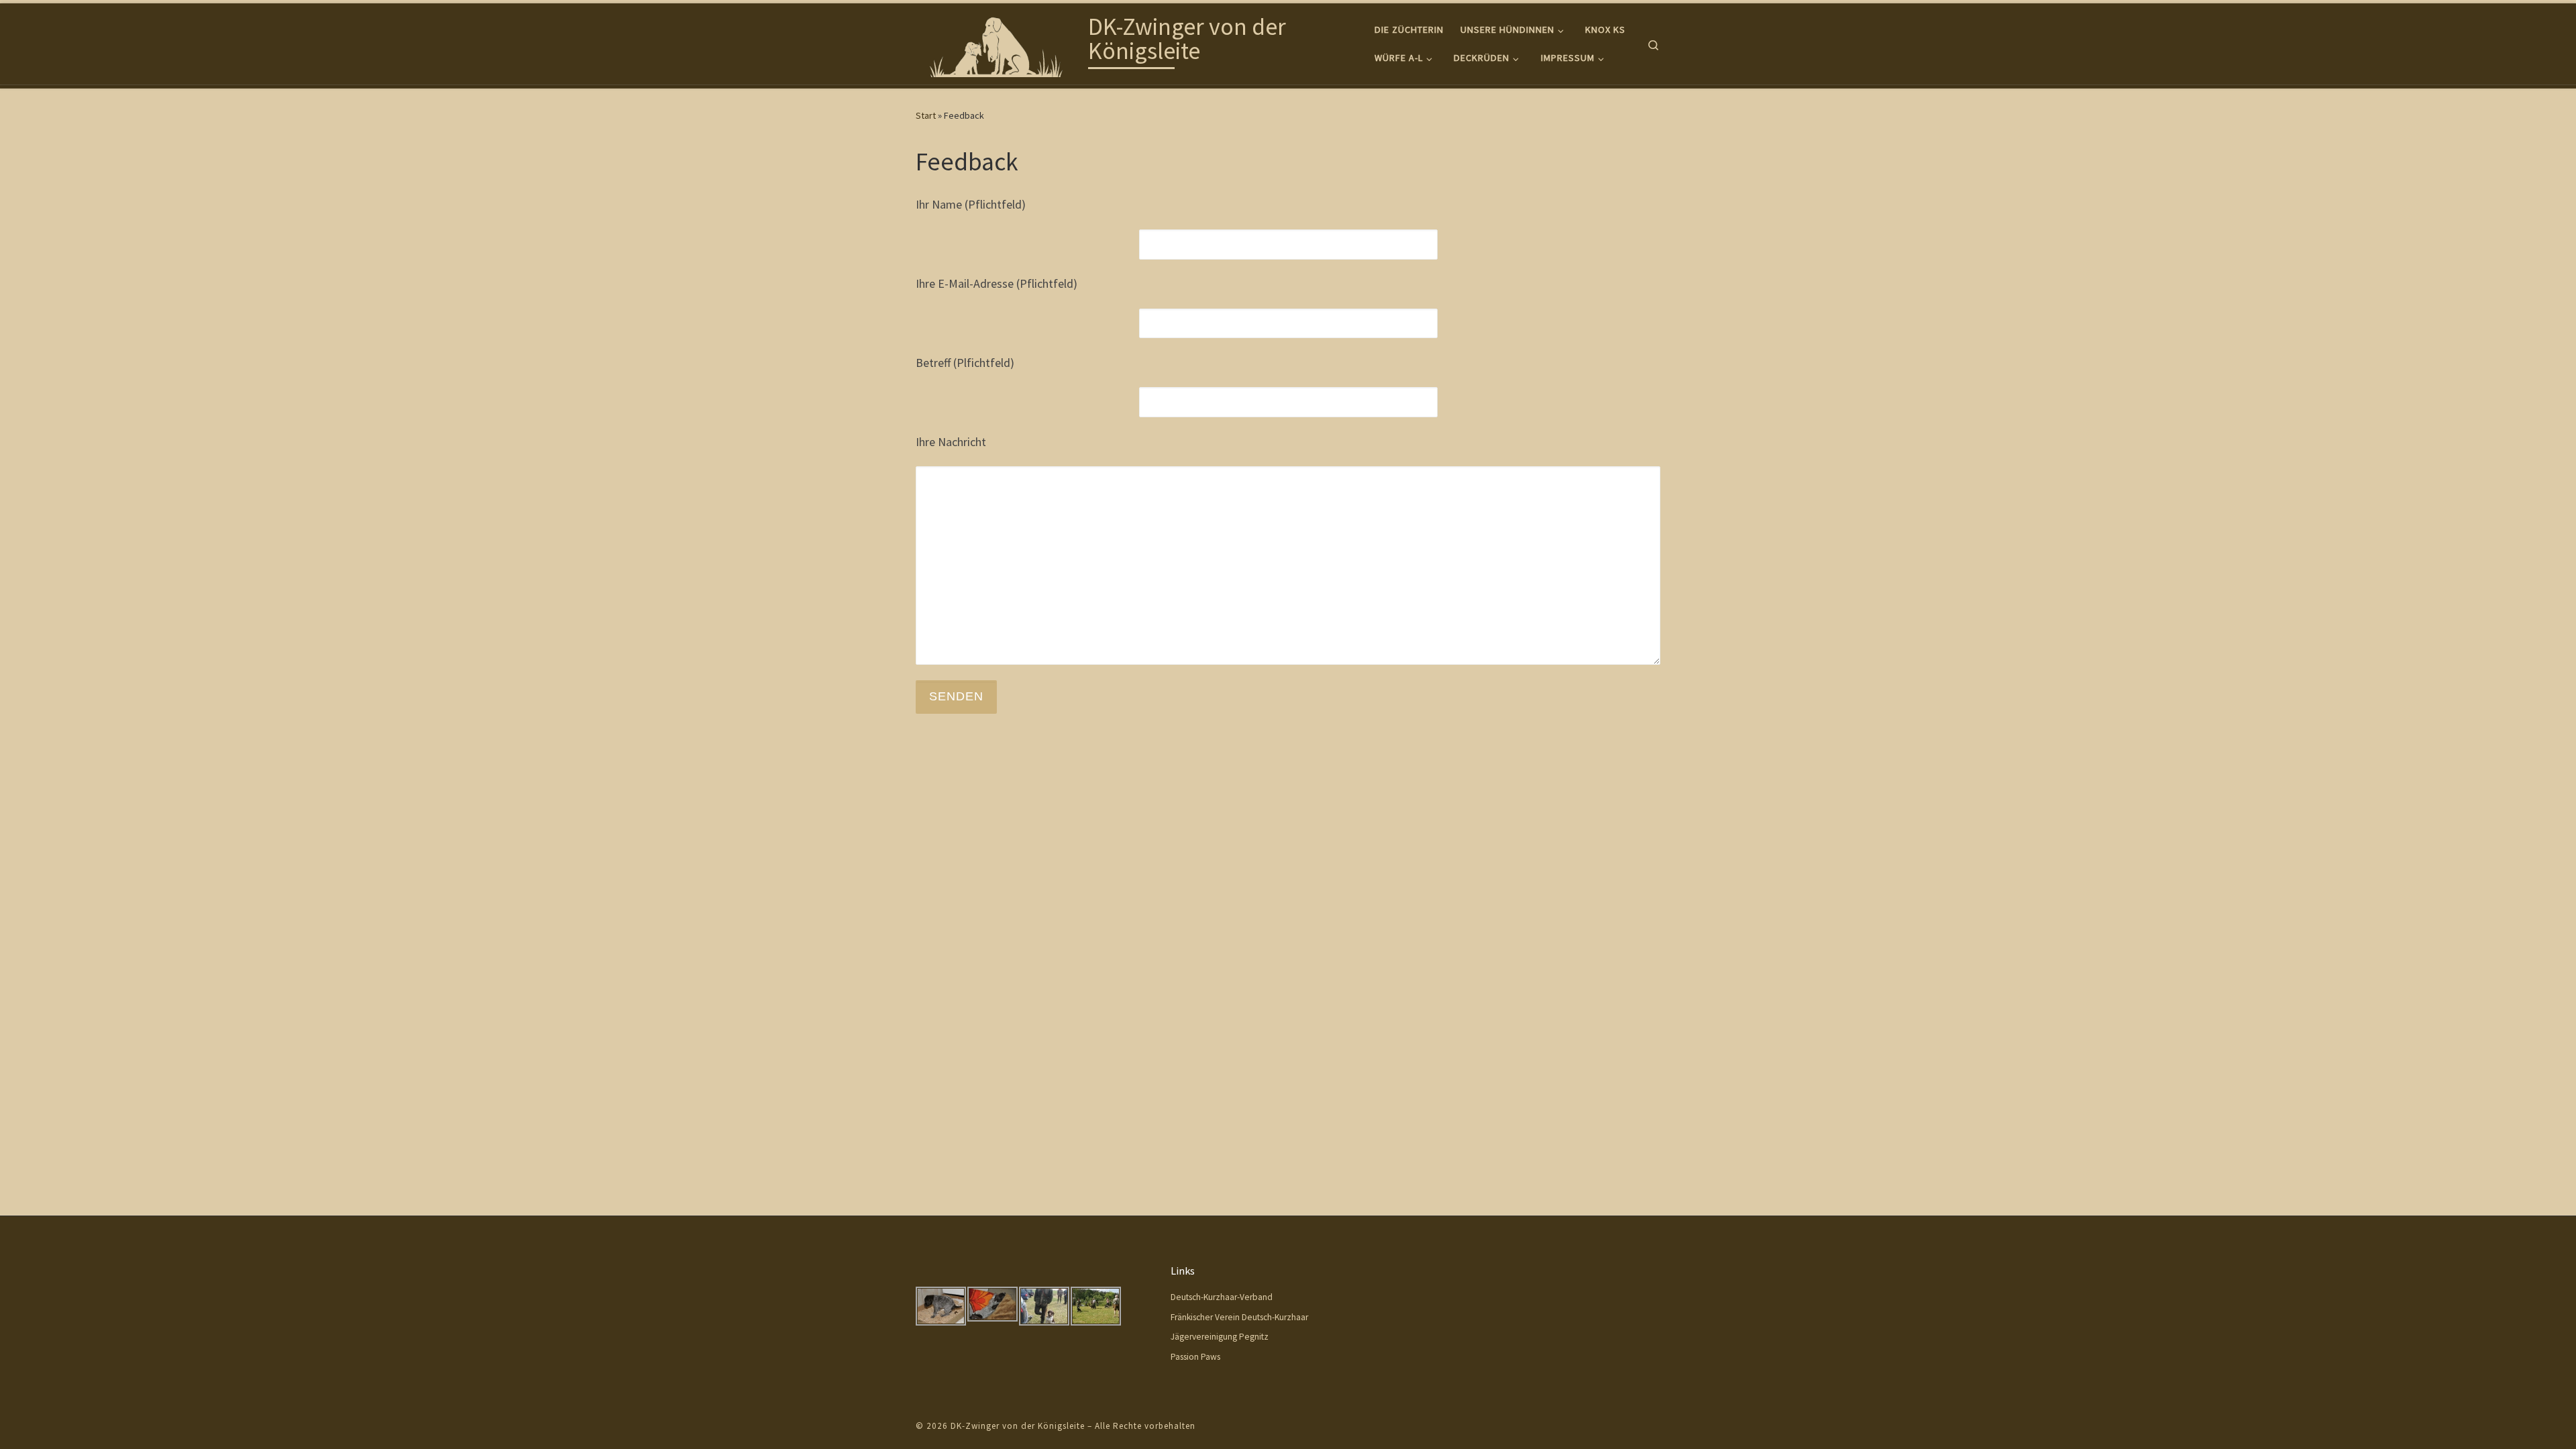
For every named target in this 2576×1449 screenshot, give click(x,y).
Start (926, 115)
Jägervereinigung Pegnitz (1220, 1337)
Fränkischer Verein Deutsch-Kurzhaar (1239, 1317)
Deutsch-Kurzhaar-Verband (1222, 1297)
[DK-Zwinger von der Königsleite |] (1000, 41)
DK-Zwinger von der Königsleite (1018, 1426)
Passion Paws (1195, 1357)
